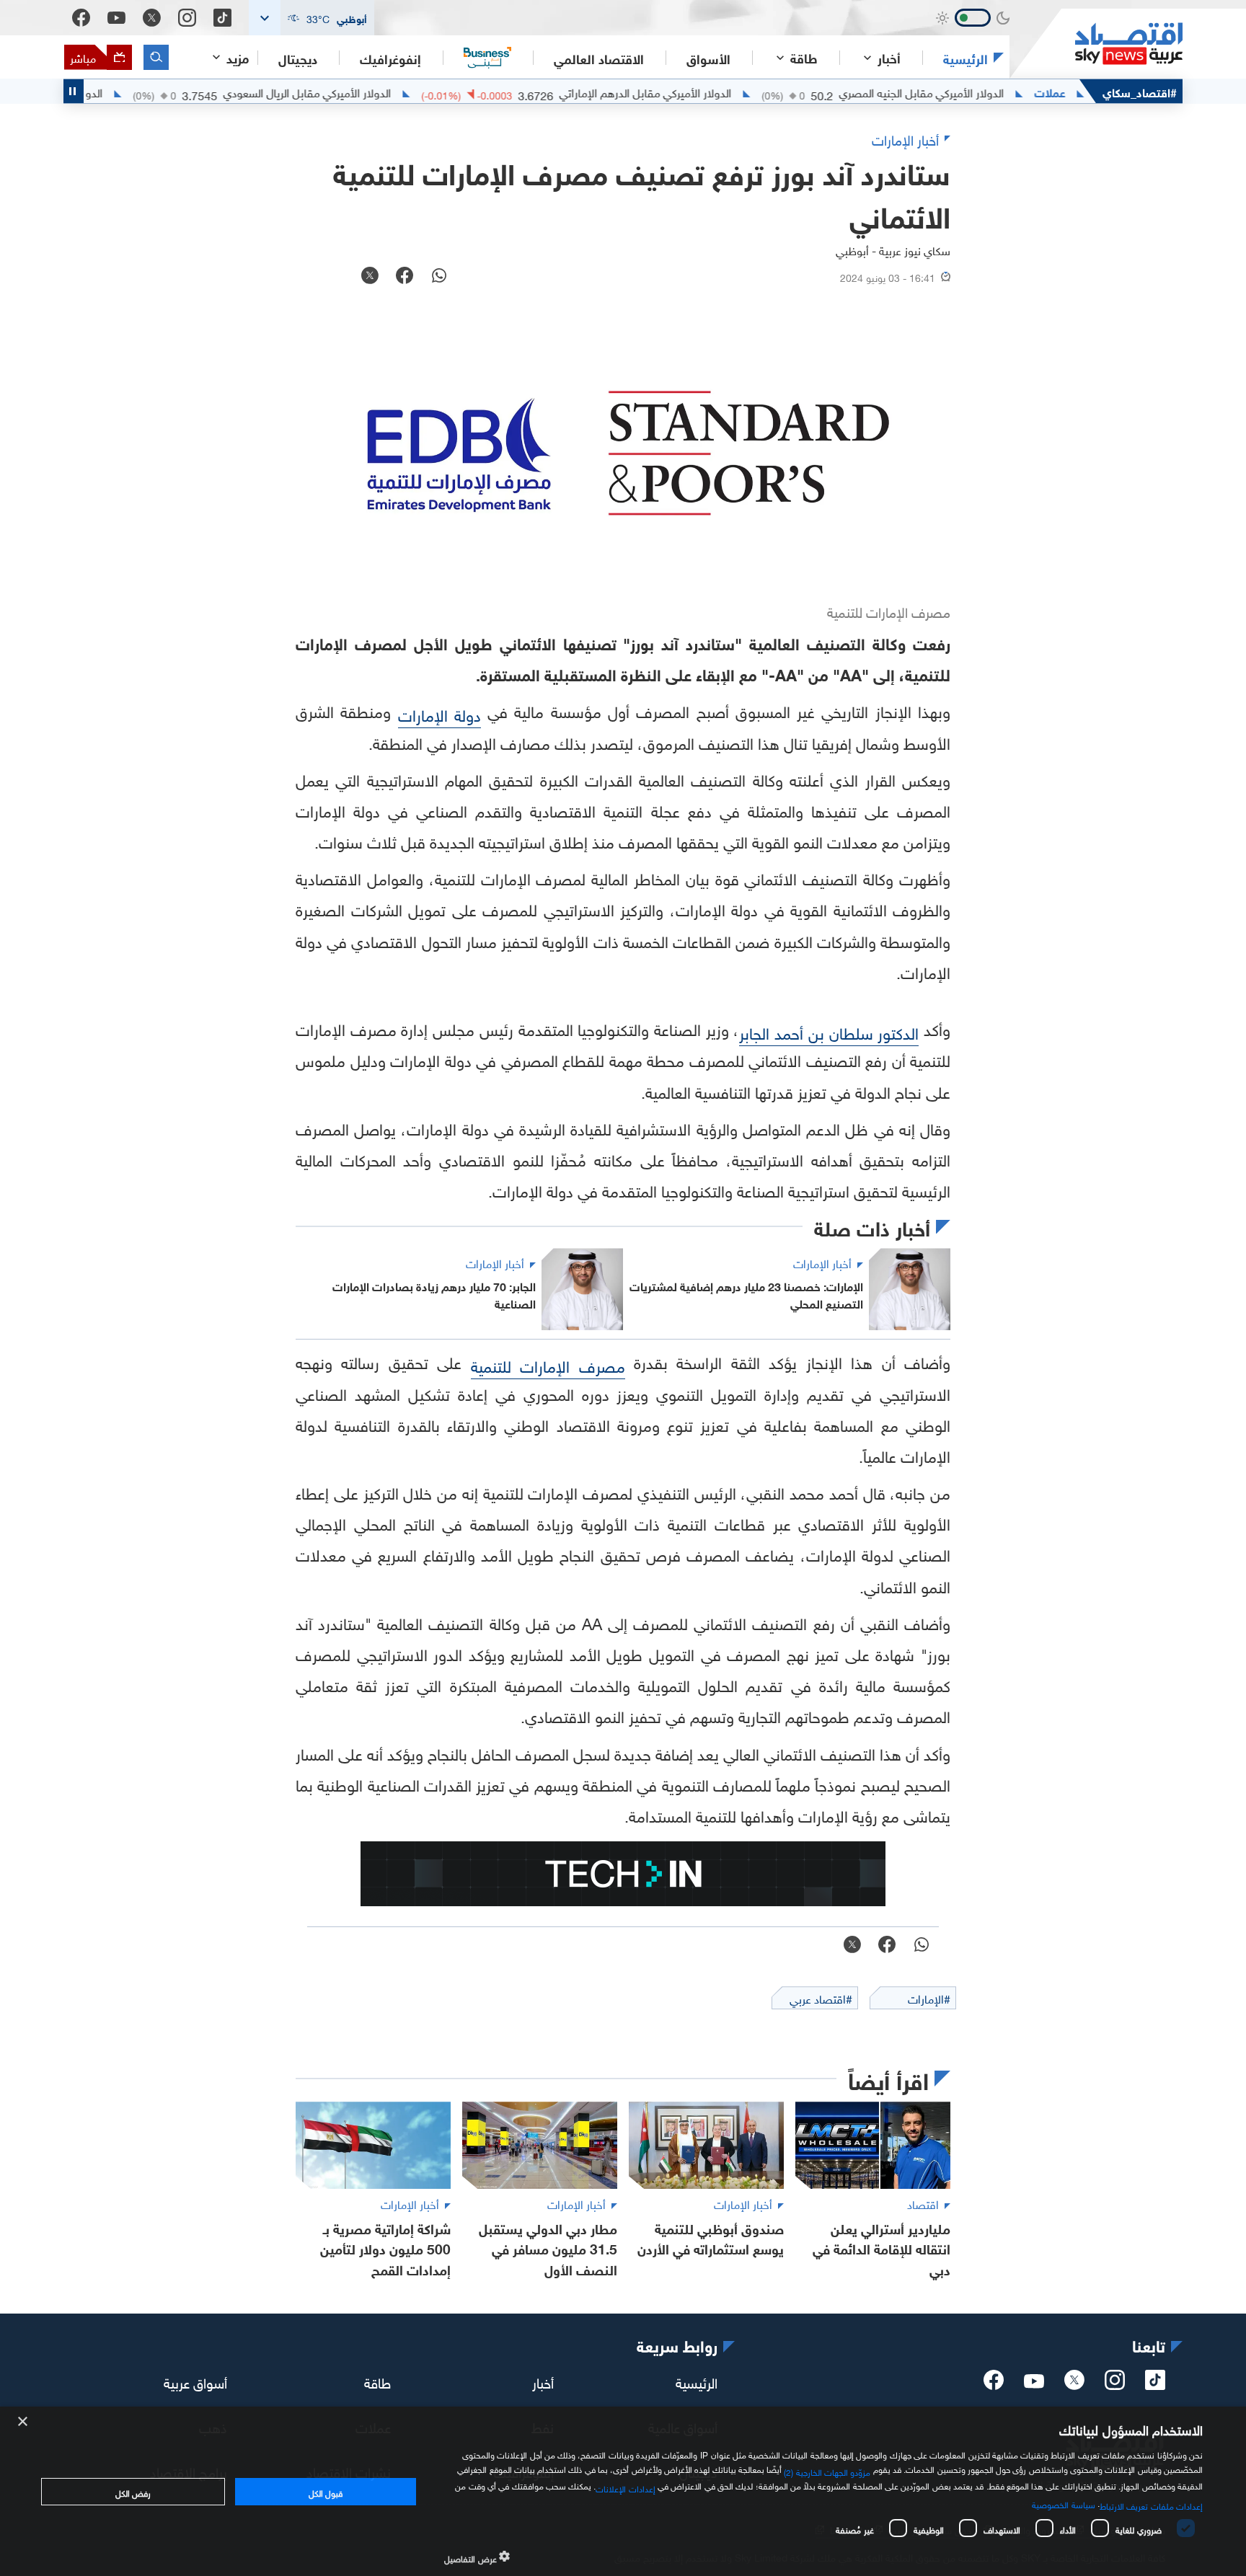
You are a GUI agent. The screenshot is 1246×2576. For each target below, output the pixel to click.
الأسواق (708, 58)
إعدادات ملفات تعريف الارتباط (1151, 2505)
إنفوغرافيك (390, 58)
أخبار (543, 2381)
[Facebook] (81, 18)
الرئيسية (966, 58)
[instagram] (1115, 2384)
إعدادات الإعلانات (625, 2487)
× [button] (23, 2422)
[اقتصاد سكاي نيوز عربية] (1096, 44)
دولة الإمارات (439, 713)
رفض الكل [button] (133, 2492)
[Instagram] (187, 18)
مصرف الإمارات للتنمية (548, 1364)
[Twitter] (152, 18)
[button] (311, 18)
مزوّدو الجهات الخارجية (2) (827, 2471)
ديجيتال (298, 58)
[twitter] (1074, 2384)
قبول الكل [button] (326, 2492)
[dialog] (623, 2491)
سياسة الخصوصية (1063, 2503)
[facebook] (994, 2384)
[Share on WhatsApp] (439, 277)
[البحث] (156, 57)
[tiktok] (1155, 2384)
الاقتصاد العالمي (599, 58)
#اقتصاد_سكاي (1140, 91)
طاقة (377, 2381)
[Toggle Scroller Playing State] (74, 91)
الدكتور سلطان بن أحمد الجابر (829, 1031)
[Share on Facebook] (405, 277)
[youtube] (1034, 2383)
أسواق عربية (195, 2381)
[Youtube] (116, 18)
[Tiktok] (222, 18)
